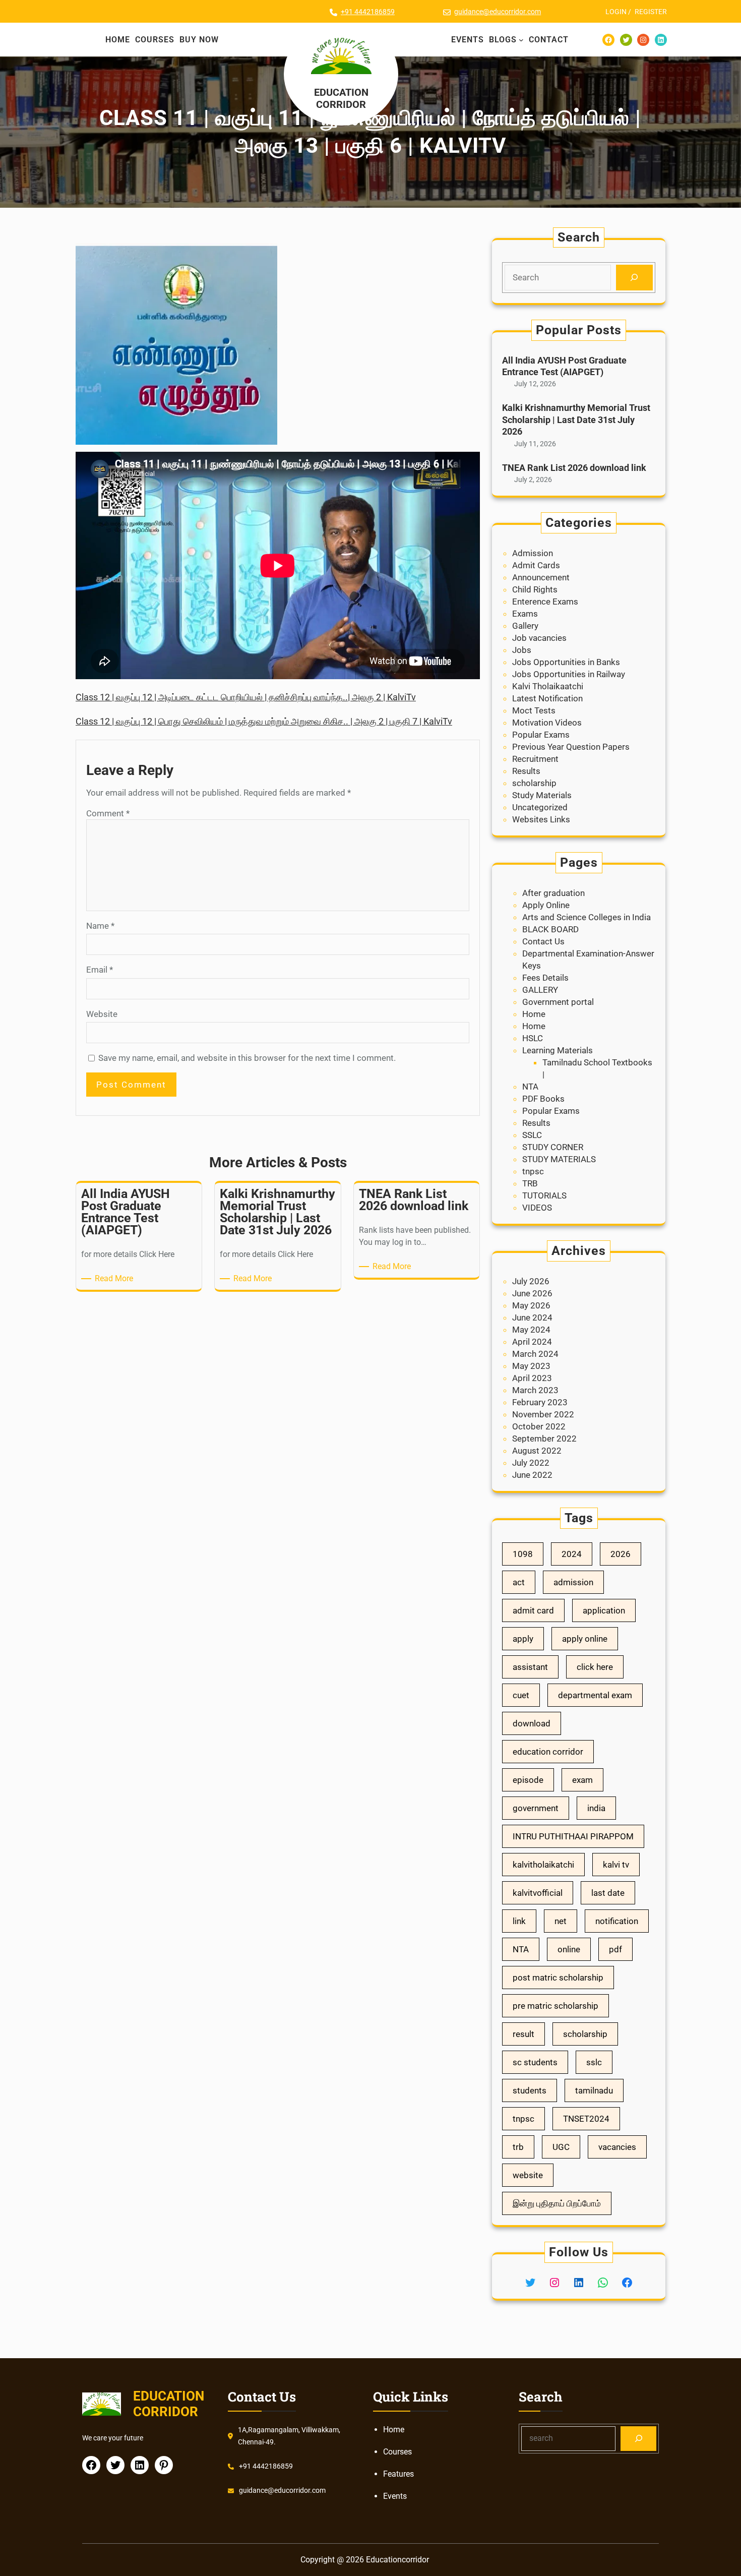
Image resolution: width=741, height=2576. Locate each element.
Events (395, 2496)
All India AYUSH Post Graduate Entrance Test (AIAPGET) (564, 366)
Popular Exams (541, 735)
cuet (521, 1695)
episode (528, 1780)
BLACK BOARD (550, 929)
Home (534, 1014)
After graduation (553, 893)
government (536, 1808)
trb (518, 2147)
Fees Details (545, 978)
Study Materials (542, 795)
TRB (530, 1183)
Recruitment (535, 759)
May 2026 (531, 1305)
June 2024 (532, 1317)
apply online (585, 1639)
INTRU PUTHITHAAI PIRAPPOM (573, 1836)
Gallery (525, 626)
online (569, 1949)
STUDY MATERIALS (559, 1159)
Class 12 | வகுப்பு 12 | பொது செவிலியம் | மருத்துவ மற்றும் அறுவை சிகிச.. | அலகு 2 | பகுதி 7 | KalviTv (264, 721)
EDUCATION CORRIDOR (341, 98)
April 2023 (532, 1378)
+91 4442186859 (368, 12)
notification (617, 1921)
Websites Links (541, 819)
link (519, 1921)
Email (100, 970)
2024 (572, 1554)
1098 (523, 1554)
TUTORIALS (544, 1195)
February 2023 (540, 1402)
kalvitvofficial (538, 1893)
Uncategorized (540, 807)
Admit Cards (536, 565)
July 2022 (531, 1463)
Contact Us (543, 941)
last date (608, 1893)
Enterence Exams (545, 602)
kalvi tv (616, 1865)
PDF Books (543, 1099)
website (528, 2175)
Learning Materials (558, 1050)
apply (523, 1639)
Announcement (541, 577)
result (523, 2034)
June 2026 (532, 1293)
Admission (533, 553)
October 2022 (539, 1426)
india (596, 1808)
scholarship (534, 783)
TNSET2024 (586, 2119)
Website (102, 1014)
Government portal (558, 1002)
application (604, 1610)
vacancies (617, 2147)
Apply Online (546, 905)
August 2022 (537, 1451)
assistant (530, 1667)
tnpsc (533, 1171)
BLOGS (503, 40)
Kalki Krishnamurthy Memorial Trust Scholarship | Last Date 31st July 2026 (576, 420)
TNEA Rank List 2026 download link (574, 468)
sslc (594, 2062)
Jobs (522, 650)
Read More (116, 1279)
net (561, 1921)
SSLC (532, 1135)
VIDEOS (537, 1208)
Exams (525, 614)
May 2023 (531, 1366)
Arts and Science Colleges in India (586, 917)
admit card (533, 1610)
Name (100, 926)
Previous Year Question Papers (571, 747)
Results (526, 771)
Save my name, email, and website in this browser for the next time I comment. (247, 1058)
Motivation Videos (547, 723)
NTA (530, 1087)
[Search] (634, 278)
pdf (615, 1949)
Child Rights (535, 589)
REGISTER (651, 12)
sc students (535, 2062)
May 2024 (531, 1330)
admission (573, 1582)
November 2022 (543, 1414)
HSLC (533, 1038)
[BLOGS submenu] (521, 40)
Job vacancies (539, 638)
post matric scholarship (558, 1978)
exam (582, 1780)
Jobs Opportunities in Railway (569, 674)
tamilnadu (594, 2090)
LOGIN (616, 12)
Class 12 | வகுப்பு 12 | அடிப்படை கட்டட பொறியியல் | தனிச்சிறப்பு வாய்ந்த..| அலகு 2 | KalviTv (246, 697)
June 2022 (532, 1475)
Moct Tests (534, 710)
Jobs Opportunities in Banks (566, 662)
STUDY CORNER (553, 1147)
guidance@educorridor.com (498, 12)
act (519, 1582)
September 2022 (544, 1439)
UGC (561, 2147)
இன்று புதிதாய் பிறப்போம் (557, 2203)
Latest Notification (547, 698)
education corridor (548, 1752)
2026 (621, 1554)
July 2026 (531, 1281)
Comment (108, 813)
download (532, 1723)
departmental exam (595, 1695)
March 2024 (535, 1354)
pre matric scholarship (555, 2006)
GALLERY (540, 990)
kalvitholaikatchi (543, 1865)
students (530, 2090)
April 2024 (532, 1342)
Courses (397, 2452)
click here (595, 1667)
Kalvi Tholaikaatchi (548, 686)
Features (398, 2474)
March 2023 (535, 1390)
